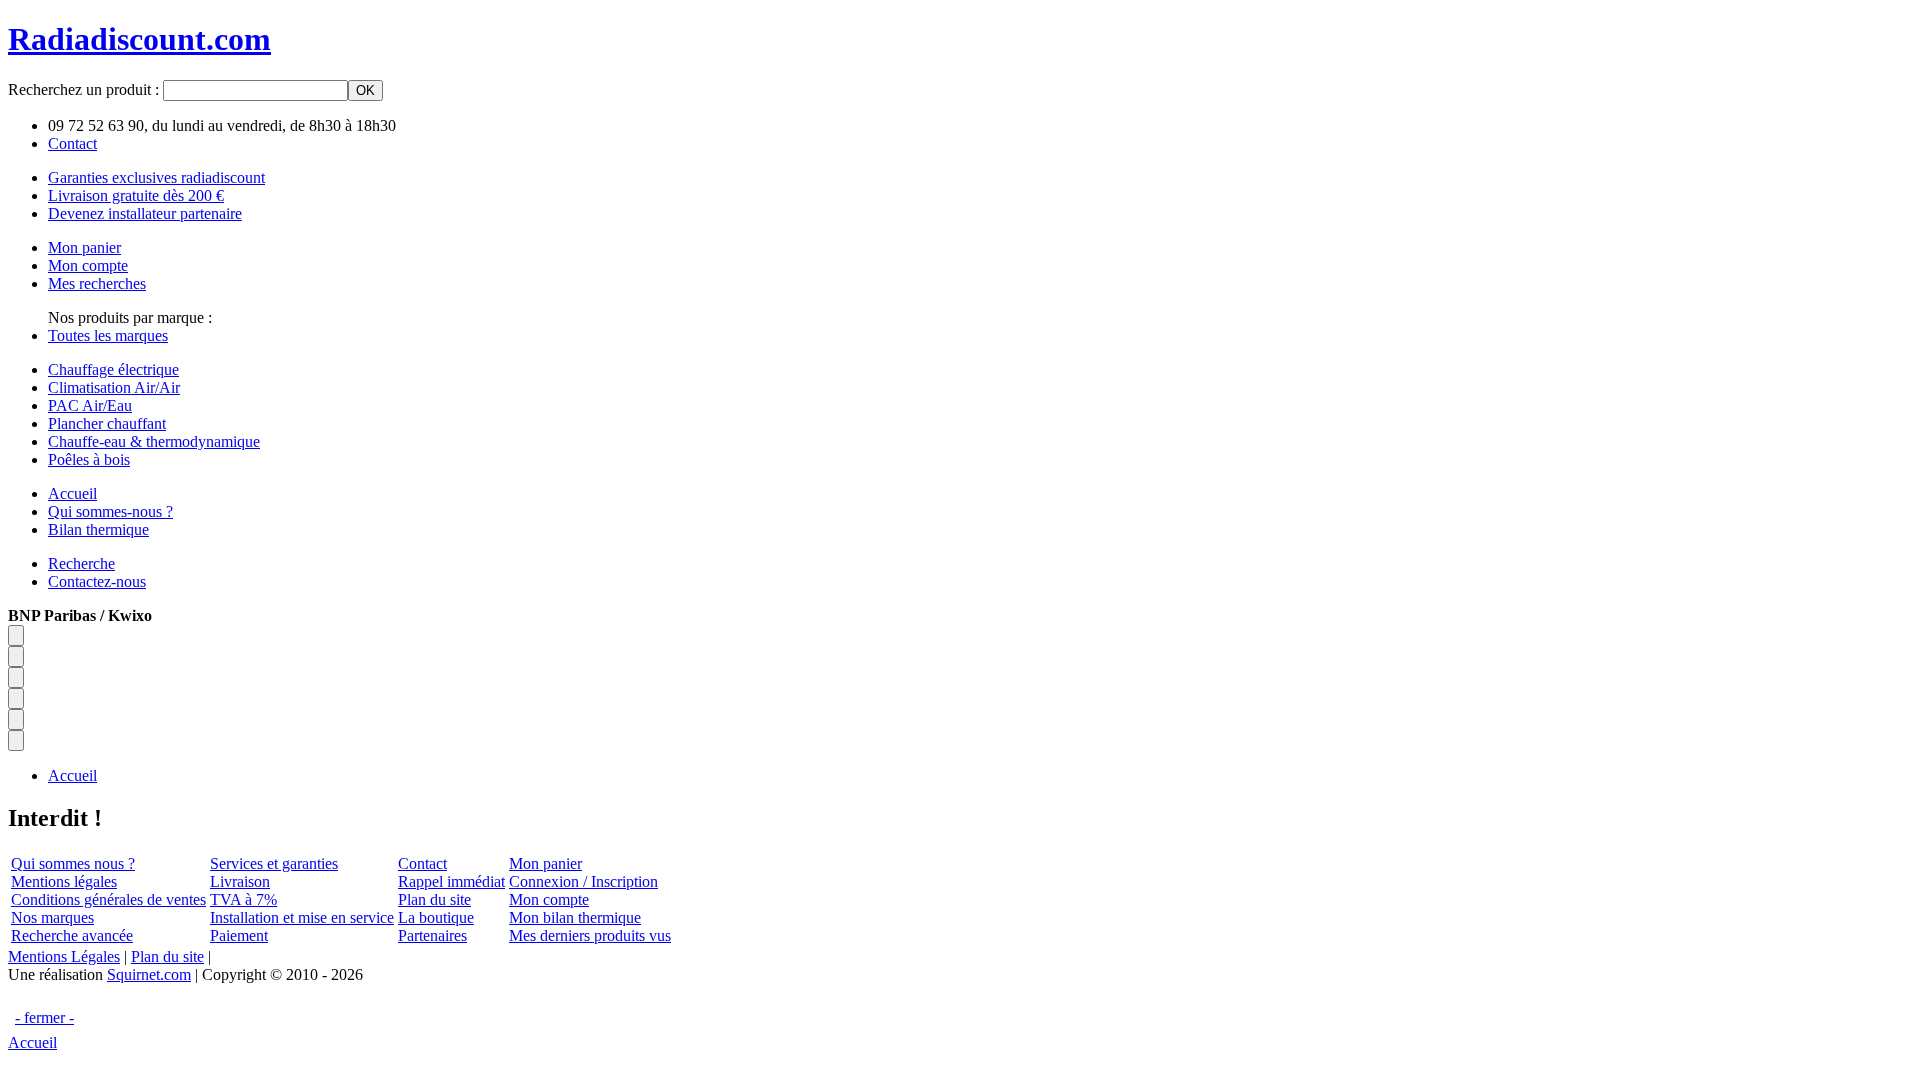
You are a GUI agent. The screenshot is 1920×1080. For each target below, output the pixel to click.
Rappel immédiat (451, 881)
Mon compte (549, 899)
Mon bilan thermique (575, 917)
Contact (422, 863)
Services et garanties (274, 863)
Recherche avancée (72, 935)
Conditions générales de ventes (108, 899)
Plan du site (434, 899)
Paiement (239, 935)
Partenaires (432, 935)
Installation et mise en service (302, 917)
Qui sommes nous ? (73, 863)
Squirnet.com (149, 974)
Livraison (240, 881)
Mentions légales (64, 881)
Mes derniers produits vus (590, 935)
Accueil (32, 1042)
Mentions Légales (64, 956)
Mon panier (545, 863)
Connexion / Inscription (583, 881)
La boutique (436, 917)
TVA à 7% (243, 899)
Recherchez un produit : (85, 89)
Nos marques (52, 917)
